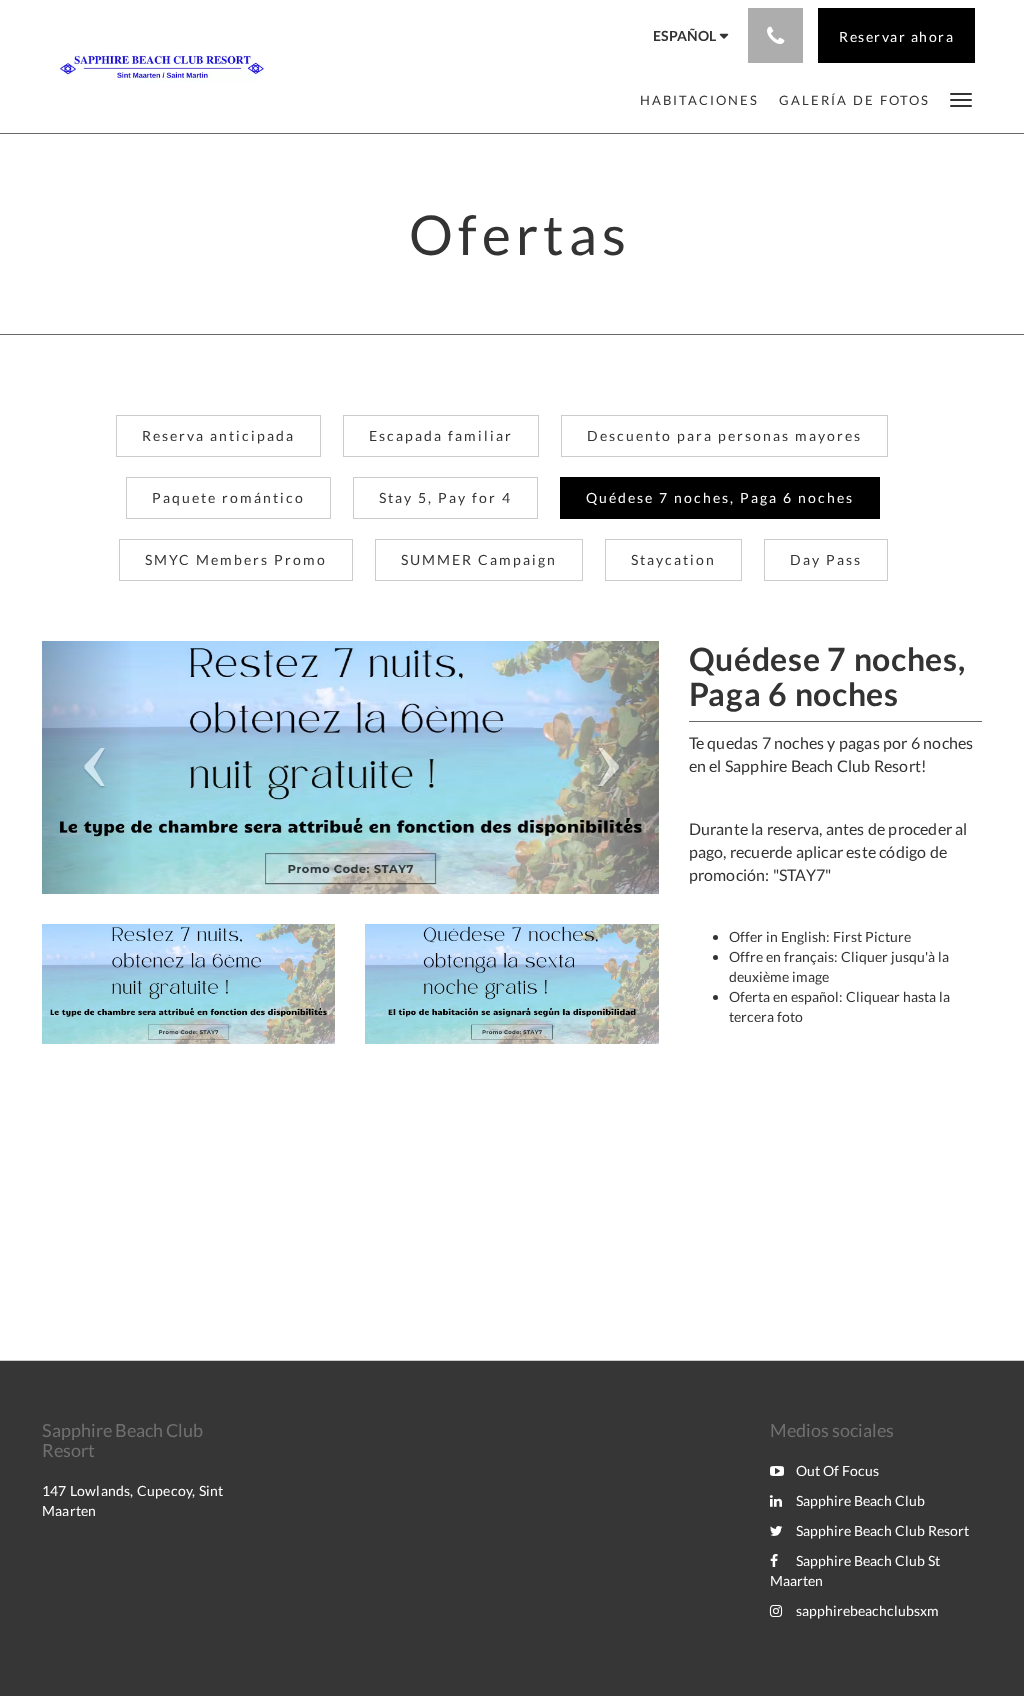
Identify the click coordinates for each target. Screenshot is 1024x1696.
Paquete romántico (228, 497)
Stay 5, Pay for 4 (445, 497)
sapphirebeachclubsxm (867, 1610)
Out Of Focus (837, 1470)
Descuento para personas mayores (724, 435)
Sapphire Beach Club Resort (882, 1530)
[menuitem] (699, 100)
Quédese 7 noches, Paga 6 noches (720, 497)
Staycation (673, 559)
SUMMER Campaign (479, 559)
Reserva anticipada (218, 435)
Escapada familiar (441, 435)
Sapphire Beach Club (860, 1500)
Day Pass (826, 559)
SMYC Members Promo (236, 559)
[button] (961, 98)
